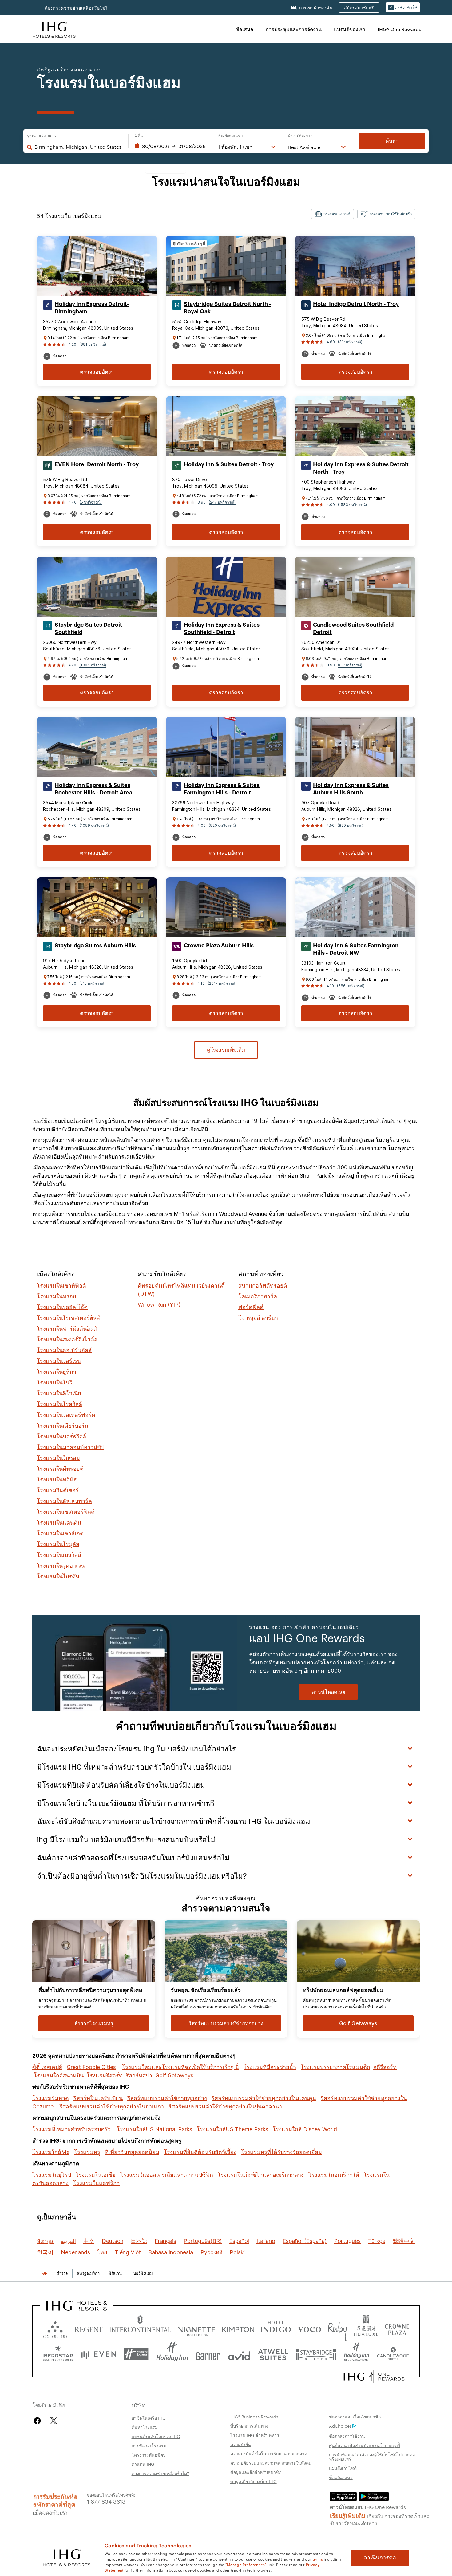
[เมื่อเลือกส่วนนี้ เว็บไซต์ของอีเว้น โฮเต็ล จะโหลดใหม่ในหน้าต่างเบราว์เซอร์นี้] (98, 2354)
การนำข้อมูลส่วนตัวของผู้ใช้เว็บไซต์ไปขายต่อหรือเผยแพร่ (372, 2457)
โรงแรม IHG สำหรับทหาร (255, 2435)
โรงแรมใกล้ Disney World (305, 2129)
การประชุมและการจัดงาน (294, 29)
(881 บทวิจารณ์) (93, 344)
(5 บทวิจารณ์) (91, 502)
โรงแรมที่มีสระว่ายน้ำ (270, 2067)
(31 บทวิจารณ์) (350, 342)
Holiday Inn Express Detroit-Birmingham (92, 308)
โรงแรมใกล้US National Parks (155, 2129)
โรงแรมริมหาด (51, 2098)
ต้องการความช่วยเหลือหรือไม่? (76, 8)
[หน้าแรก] (45, 2273)
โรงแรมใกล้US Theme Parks (232, 2129)
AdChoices (340, 2426)
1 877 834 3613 (106, 2501)
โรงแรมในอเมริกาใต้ (334, 2175)
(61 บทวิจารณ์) (350, 665)
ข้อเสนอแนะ (341, 2477)
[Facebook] (39, 2421)
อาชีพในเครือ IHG (149, 2418)
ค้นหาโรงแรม (145, 2427)
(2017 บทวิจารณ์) (222, 983)
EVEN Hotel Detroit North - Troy (97, 464)
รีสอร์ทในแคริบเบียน (98, 2098)
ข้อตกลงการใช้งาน (347, 2436)
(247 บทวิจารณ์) (222, 502)
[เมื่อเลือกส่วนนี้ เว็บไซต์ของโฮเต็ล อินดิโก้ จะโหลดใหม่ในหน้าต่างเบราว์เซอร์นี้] (276, 2328)
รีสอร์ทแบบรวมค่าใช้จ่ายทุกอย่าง (167, 2098)
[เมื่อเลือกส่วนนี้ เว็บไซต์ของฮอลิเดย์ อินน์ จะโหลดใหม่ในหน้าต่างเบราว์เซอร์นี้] (172, 2354)
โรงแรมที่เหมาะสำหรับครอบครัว (71, 2129)
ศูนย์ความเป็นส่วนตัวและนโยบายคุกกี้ (365, 2445)
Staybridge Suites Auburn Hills (95, 946)
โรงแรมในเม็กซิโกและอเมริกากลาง (261, 2175)
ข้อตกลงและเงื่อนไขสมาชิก (355, 2417)
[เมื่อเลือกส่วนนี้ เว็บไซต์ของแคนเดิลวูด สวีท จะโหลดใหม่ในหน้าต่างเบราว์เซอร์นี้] (393, 2354)
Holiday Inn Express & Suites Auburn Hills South (351, 789)
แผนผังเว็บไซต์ (343, 2468)
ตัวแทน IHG (143, 2464)
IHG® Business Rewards (254, 2417)
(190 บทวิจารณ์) (93, 665)
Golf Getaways (174, 2075)
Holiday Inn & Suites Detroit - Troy (229, 464)
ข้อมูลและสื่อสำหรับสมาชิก (256, 2472)
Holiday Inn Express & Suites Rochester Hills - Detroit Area (93, 789)
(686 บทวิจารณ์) (351, 986)
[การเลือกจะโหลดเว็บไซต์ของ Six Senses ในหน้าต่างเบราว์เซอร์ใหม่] (55, 2328)
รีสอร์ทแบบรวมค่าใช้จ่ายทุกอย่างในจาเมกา (112, 2106)
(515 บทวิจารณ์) (92, 983)
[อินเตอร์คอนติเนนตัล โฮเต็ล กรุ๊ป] (54, 29)
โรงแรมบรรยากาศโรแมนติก (335, 2067)
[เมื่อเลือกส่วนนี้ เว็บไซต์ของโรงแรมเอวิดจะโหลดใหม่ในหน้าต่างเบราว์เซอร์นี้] (239, 2354)
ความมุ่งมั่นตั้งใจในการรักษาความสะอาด (269, 2453)
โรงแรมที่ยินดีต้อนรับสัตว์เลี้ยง (200, 2152)
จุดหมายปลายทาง (42, 135)
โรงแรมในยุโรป (52, 2175)
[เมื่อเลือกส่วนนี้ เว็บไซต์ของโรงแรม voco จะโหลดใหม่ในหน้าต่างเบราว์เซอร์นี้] (309, 2328)
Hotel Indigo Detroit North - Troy (356, 304)
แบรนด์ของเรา (350, 29)
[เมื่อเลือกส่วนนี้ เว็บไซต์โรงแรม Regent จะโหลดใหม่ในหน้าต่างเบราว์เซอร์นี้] (88, 2328)
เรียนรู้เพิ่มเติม (348, 2515)
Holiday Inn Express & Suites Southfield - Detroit (222, 629)
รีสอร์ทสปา (139, 2075)
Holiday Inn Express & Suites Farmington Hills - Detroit (222, 789)
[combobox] (78, 147)
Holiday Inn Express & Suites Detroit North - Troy (361, 468)
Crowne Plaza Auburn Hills (219, 946)
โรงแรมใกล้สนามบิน (59, 2075)
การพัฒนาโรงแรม (149, 2445)
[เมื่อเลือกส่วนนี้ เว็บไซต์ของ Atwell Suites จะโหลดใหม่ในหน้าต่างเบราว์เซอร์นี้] (273, 2354)
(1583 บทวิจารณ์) (352, 505)
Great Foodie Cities (91, 2067)
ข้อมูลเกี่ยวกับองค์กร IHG (254, 2481)
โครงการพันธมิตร (149, 2455)
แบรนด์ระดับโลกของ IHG (156, 2436)
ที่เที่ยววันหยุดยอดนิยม (132, 2152)
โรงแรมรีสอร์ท (105, 2075)
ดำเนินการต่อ (380, 2558)
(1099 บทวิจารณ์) (94, 825)
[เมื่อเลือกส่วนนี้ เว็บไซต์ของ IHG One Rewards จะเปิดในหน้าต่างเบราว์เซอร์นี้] (374, 2377)
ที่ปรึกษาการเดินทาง (249, 2426)
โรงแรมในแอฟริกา (96, 2183)
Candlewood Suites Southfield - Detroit (355, 629)
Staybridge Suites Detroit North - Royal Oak (228, 308)
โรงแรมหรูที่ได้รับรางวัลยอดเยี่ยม (282, 2152)
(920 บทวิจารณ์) (222, 825)
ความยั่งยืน (241, 2444)
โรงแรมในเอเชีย (96, 2175)
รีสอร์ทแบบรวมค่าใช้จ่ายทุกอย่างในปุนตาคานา (225, 2106)
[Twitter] (54, 2421)
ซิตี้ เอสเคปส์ (47, 2067)
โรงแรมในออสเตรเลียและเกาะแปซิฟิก (167, 2175)
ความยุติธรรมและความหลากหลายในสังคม (271, 2463)
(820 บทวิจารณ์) (351, 825)
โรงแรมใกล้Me (51, 2152)
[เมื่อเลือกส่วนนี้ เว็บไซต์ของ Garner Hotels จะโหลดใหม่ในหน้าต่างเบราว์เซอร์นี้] (208, 2354)
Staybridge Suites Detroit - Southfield (90, 629)
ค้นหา (392, 141)
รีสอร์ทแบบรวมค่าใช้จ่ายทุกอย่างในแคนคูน (264, 2098)
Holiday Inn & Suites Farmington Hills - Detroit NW (356, 949)
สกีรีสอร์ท (385, 2067)
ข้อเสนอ (245, 29)
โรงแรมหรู (87, 2152)
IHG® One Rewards (399, 29)
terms (318, 2559)
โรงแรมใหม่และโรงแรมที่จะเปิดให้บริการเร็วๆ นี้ (180, 2067)
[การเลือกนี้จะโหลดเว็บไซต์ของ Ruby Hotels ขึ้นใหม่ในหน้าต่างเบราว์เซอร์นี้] (337, 2328)
